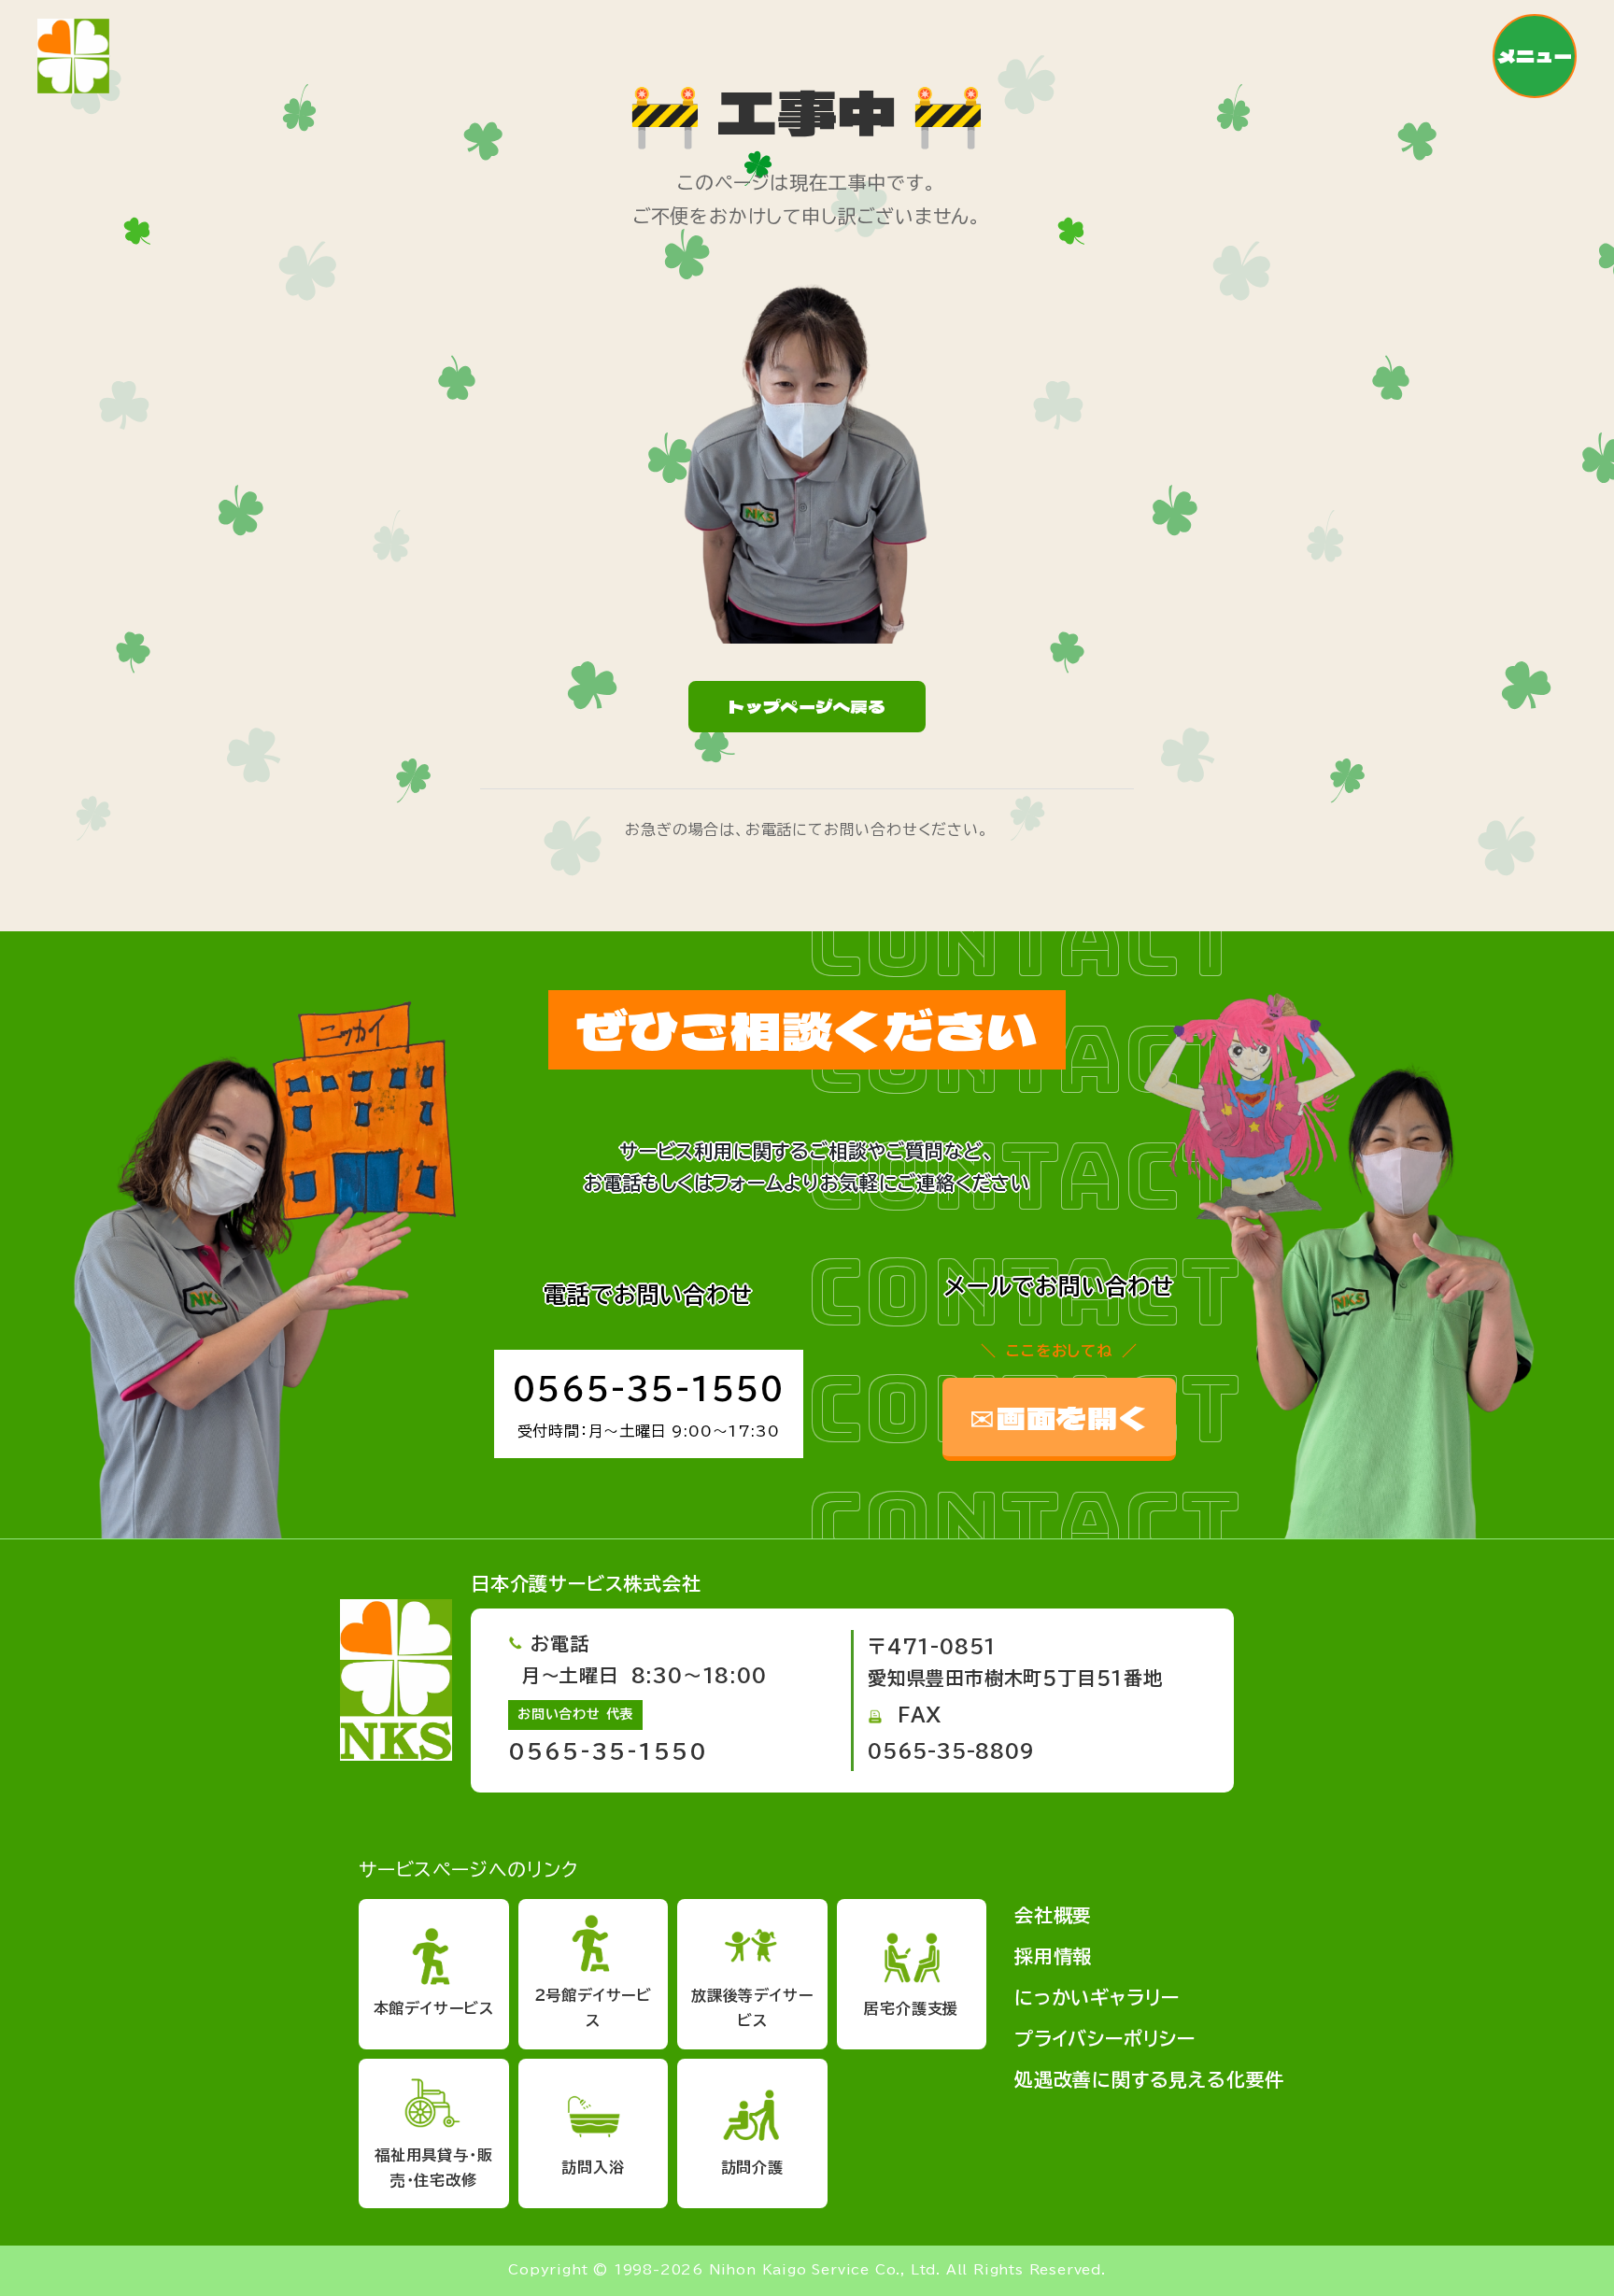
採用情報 (1053, 1956)
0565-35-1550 (649, 1389)
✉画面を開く (1059, 1417)
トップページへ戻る (807, 706)
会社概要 (1053, 1915)
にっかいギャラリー (1097, 1997)
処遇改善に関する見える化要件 (1149, 2079)
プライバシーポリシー (1105, 2038)
